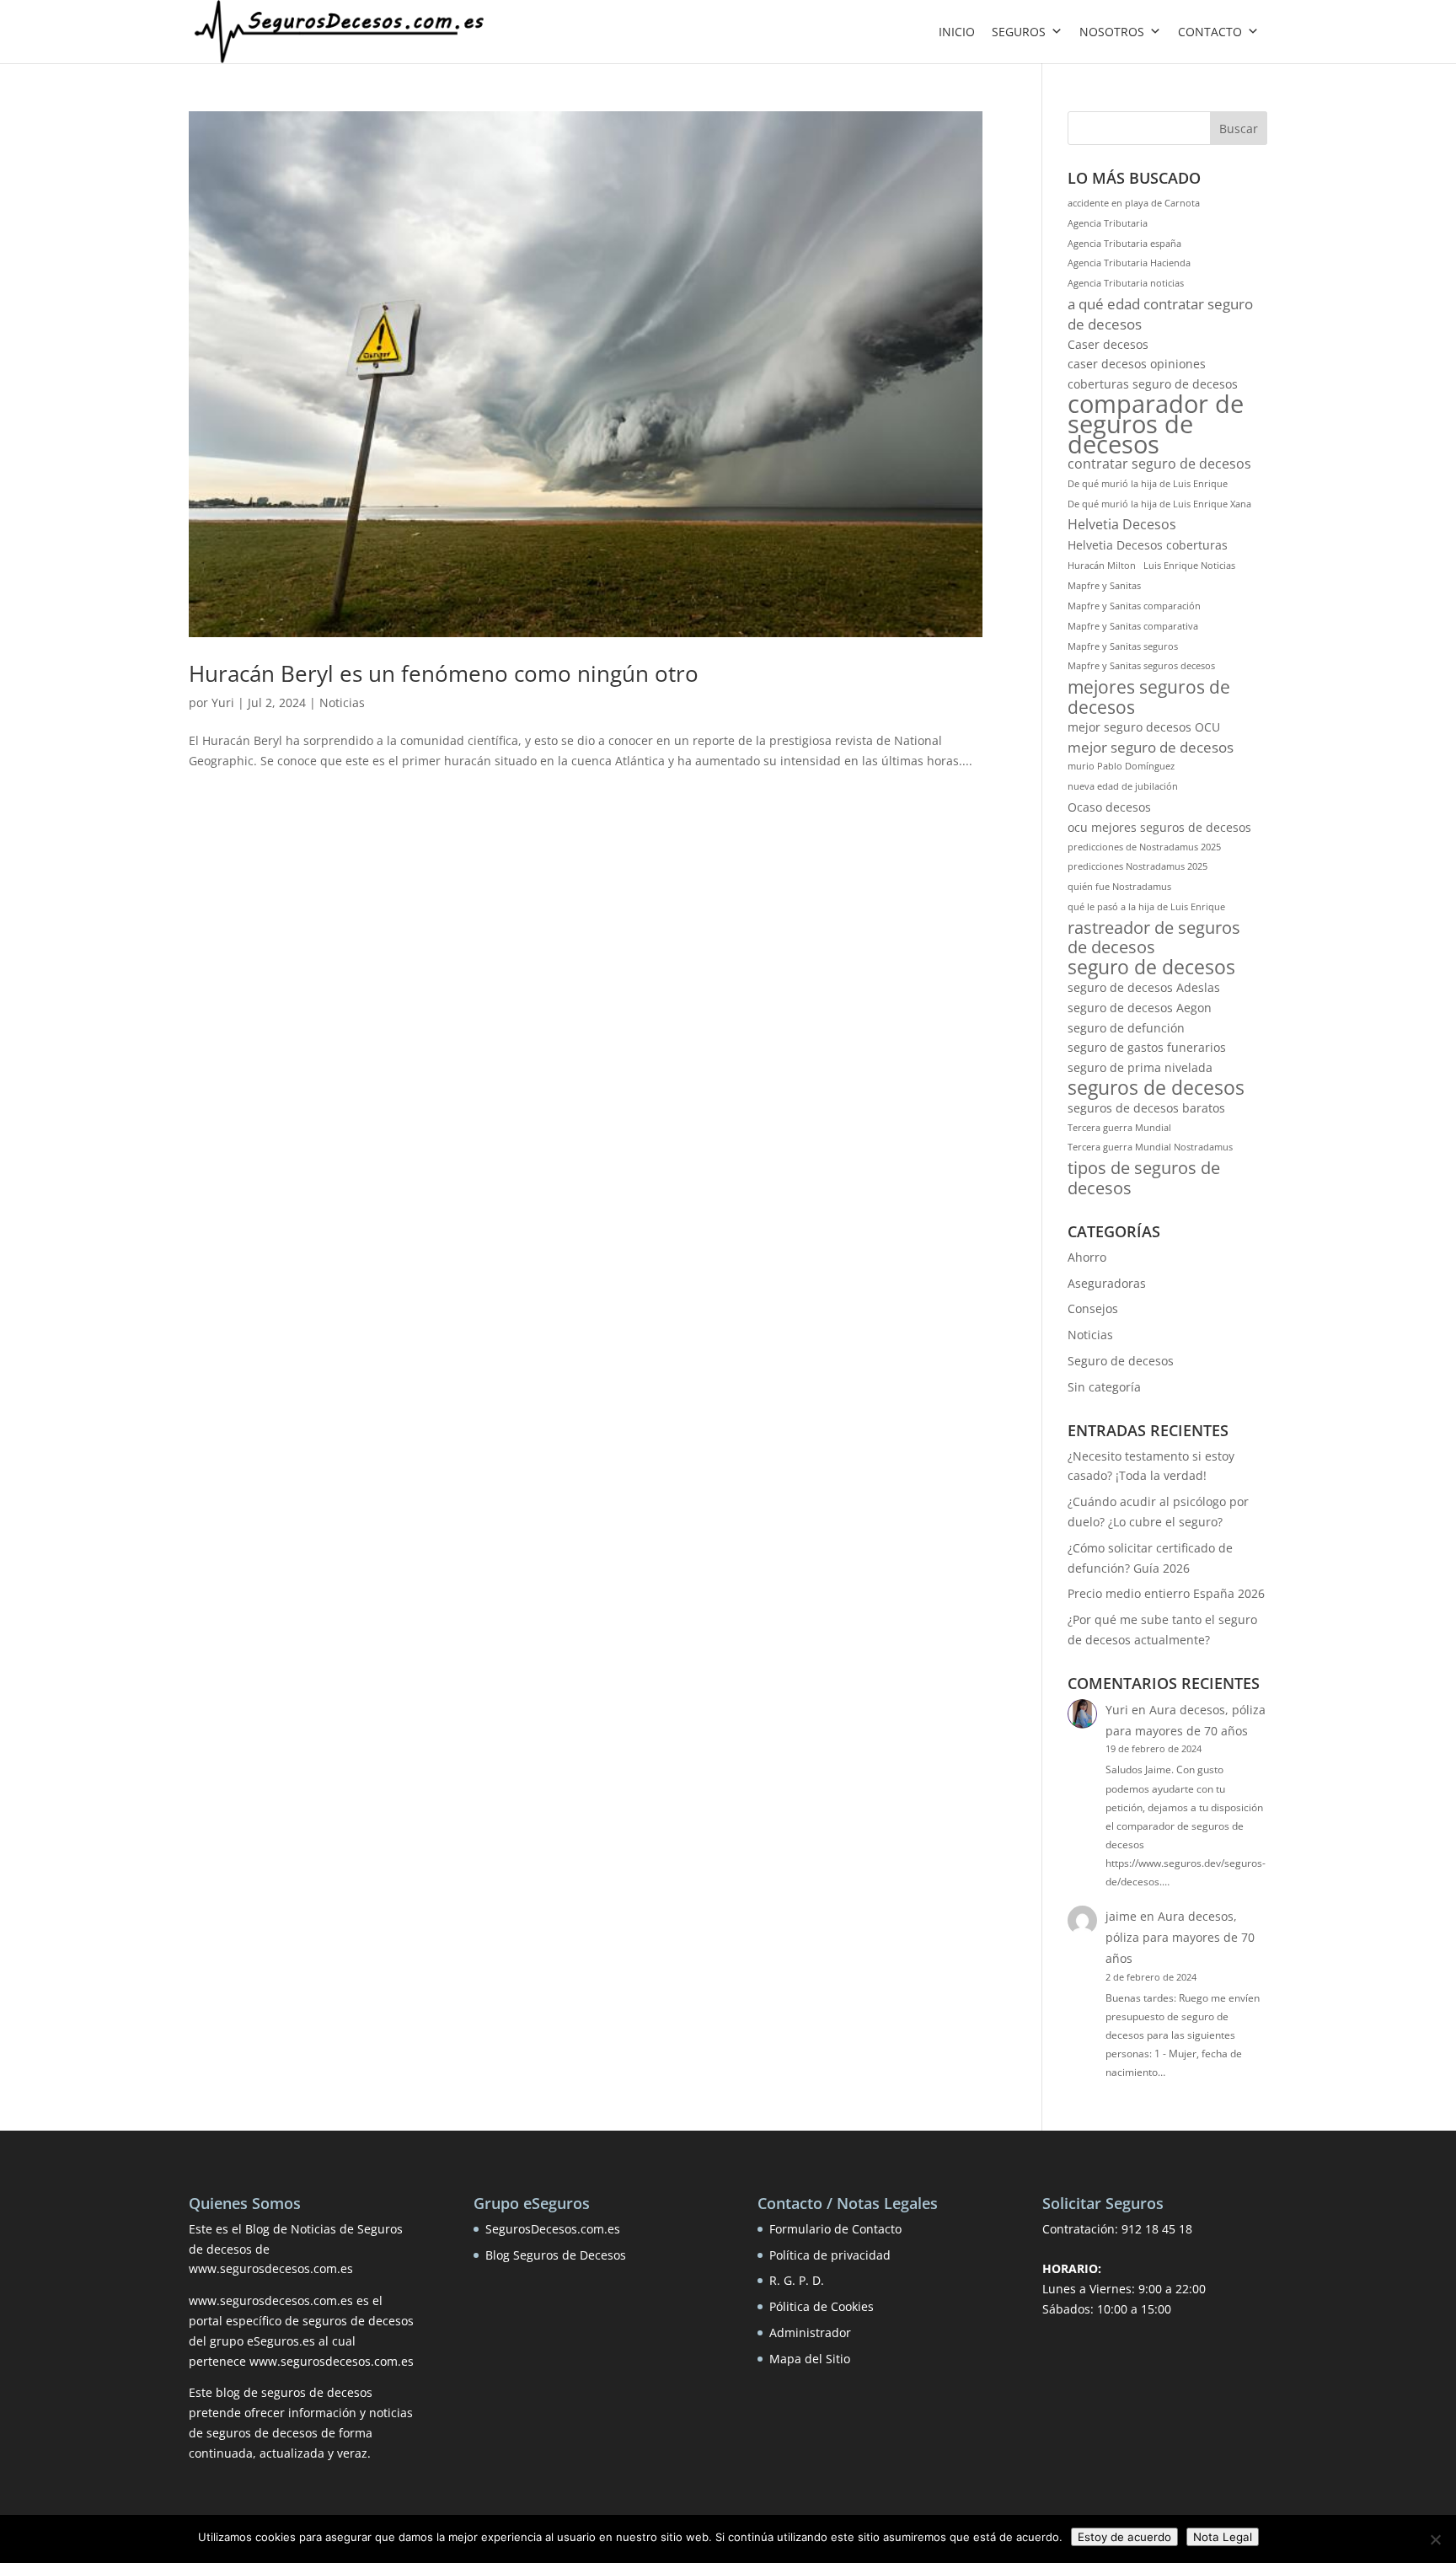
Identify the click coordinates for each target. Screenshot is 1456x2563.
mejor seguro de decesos (1151, 747)
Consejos (1093, 1308)
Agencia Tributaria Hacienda (1129, 263)
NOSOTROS (1112, 32)
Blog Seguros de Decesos (556, 2255)
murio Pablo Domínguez (1121, 766)
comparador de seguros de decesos (1156, 424)
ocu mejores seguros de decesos (1159, 827)
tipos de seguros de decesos (1144, 1178)
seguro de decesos (1151, 968)
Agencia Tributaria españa (1124, 244)
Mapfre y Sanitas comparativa (1133, 626)
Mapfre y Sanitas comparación (1134, 606)
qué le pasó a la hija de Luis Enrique (1146, 907)
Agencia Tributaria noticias (1126, 283)
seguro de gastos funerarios (1147, 1047)
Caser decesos (1108, 344)
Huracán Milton (1102, 566)
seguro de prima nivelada (1140, 1067)
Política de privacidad (830, 2255)
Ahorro (1087, 1257)
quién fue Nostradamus (1119, 887)
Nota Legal (1223, 2537)
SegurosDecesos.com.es (553, 2229)
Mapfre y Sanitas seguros (1123, 646)
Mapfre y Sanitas (1104, 586)
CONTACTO (1210, 32)
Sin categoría (1104, 1387)
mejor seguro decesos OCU (1144, 727)
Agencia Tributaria (1108, 223)
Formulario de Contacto (835, 2229)
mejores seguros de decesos (1149, 697)
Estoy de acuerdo (1124, 2537)
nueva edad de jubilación (1123, 786)
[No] (1435, 2539)
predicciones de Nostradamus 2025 (1144, 847)
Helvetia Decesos (1122, 524)
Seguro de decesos (1121, 1361)
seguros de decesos (1156, 1088)
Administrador (810, 2332)
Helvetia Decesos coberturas (1148, 545)
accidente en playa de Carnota (1134, 203)
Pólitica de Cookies (822, 2306)
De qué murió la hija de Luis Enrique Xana (1159, 504)
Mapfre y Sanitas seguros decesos (1141, 666)
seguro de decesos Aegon (1140, 1008)
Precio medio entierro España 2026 (1166, 1593)
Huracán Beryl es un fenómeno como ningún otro (444, 673)
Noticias (342, 702)
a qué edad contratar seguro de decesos (1160, 314)
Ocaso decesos (1109, 807)
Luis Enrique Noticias (1189, 566)
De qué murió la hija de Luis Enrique (1148, 484)
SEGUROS (1019, 32)
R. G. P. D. (797, 2280)
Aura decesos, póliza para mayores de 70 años (1180, 1937)
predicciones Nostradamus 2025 (1137, 866)
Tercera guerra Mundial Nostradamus (1150, 1147)
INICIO (957, 32)
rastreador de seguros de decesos (1154, 938)
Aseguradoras (1107, 1283)
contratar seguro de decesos (1159, 464)
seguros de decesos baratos (1146, 1108)
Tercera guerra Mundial (1119, 1128)
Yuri (223, 702)
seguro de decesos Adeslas (1144, 987)
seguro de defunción (1126, 1028)
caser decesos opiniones (1137, 364)
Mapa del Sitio (810, 2359)
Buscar (1239, 129)
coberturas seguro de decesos (1153, 384)
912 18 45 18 (1157, 2229)
